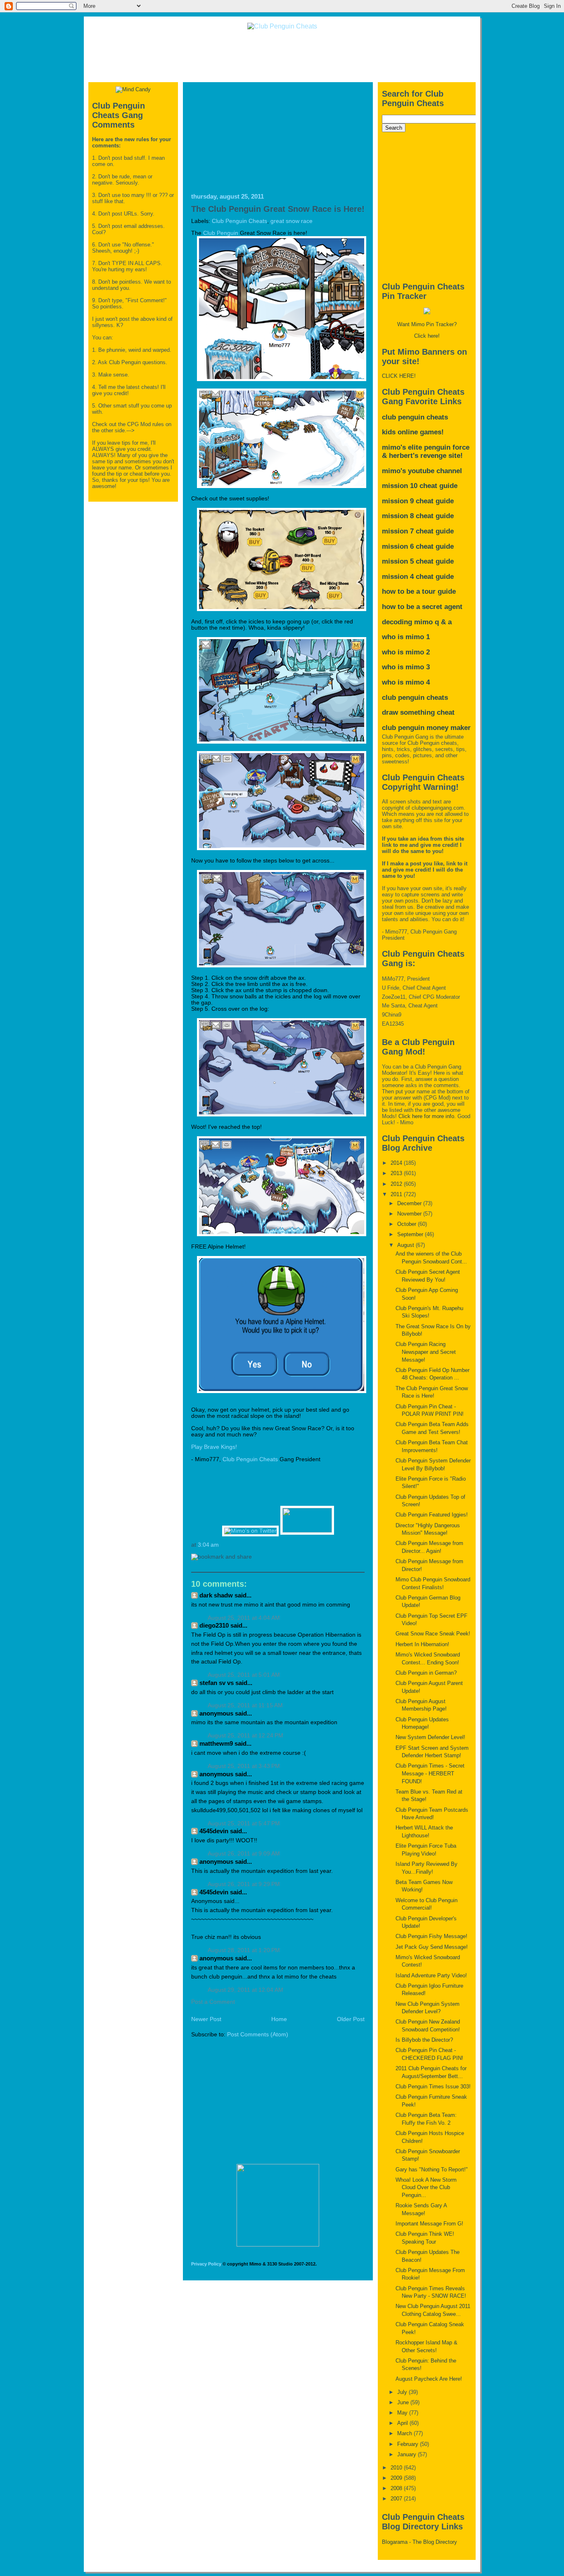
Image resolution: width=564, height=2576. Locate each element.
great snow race (291, 221)
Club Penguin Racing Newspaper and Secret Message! (426, 1352)
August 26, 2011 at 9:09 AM (244, 1854)
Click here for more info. (427, 1116)
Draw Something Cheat (418, 712)
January (408, 2454)
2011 (397, 1194)
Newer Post (206, 2019)
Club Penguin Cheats (239, 221)
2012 (397, 1184)
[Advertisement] (282, 55)
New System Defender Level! (430, 1737)
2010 (397, 2468)
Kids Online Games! (413, 432)
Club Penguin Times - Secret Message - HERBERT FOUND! (430, 1773)
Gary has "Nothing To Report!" (432, 2170)
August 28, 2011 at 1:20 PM (244, 1950)
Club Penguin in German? (426, 1673)
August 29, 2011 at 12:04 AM (245, 1990)
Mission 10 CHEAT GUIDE (420, 486)
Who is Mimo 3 (406, 667)
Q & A (443, 622)
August (406, 1245)
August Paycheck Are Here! (429, 2379)
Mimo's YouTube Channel (422, 471)
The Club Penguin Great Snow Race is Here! (278, 209)
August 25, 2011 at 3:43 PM (244, 1766)
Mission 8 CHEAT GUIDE (418, 516)
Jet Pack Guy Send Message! (432, 1947)
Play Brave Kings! (214, 1447)
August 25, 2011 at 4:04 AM (244, 1618)
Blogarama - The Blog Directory (419, 2542)
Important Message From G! (429, 2224)
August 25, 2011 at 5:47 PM (244, 1824)
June (404, 2402)
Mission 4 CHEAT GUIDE (418, 577)
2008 (397, 2488)
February (409, 2444)
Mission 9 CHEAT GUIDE (418, 501)
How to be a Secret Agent (422, 607)
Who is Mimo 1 (406, 637)
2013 (397, 1173)
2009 (397, 2478)
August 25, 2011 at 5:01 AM (244, 1675)
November (410, 1214)
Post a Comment (213, 2002)
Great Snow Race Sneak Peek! (433, 1634)
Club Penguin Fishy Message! (431, 1936)
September (411, 1234)
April (403, 2423)
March (405, 2433)
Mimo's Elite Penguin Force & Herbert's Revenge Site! (426, 451)
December (410, 1203)
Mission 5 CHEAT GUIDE (418, 561)
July (403, 2392)
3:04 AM (208, 1545)
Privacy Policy (206, 2264)
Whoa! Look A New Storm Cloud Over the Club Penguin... (426, 2187)
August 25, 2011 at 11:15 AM (245, 1705)
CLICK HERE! (399, 376)
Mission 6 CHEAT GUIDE (418, 546)
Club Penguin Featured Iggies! (432, 1515)
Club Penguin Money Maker (426, 728)
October (408, 1224)
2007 (397, 2499)
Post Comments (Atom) (258, 2034)
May (403, 2413)
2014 (397, 1163)
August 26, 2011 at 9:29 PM (244, 1884)
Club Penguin (221, 233)
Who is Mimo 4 (406, 682)
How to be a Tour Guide (419, 591)
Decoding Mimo (407, 622)
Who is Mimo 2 (406, 652)
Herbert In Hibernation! (422, 1644)
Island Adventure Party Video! (431, 1975)
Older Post (351, 2019)
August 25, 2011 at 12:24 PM (245, 1736)
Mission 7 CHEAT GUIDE (418, 531)
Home (279, 2019)
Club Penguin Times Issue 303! (433, 2087)
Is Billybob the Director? (424, 2040)
